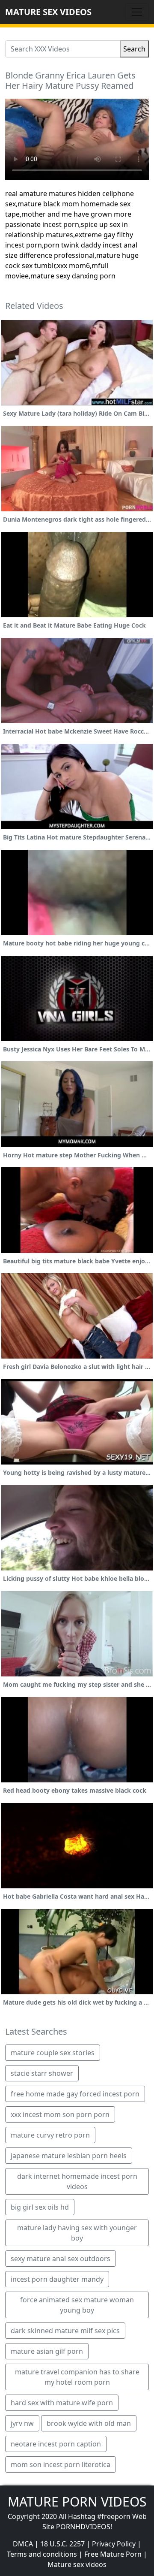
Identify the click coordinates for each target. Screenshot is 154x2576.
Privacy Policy (114, 2544)
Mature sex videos (77, 2564)
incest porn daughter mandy (57, 2279)
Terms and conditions (42, 2554)
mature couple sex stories (53, 2053)
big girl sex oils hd (40, 2207)
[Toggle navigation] (137, 12)
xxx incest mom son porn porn (60, 2114)
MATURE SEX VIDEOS (48, 12)
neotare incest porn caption (56, 2444)
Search (134, 49)
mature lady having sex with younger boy (77, 2233)
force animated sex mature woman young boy (77, 2305)
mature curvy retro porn (50, 2135)
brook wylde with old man (89, 2423)
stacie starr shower (42, 2073)
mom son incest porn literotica (61, 2464)
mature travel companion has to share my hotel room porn (77, 2377)
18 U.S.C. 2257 (62, 2544)
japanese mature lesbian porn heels (69, 2156)
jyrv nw (22, 2423)
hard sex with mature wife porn (62, 2403)
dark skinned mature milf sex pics (65, 2331)
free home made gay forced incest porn (75, 2094)
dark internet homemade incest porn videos (77, 2181)
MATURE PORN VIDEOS (77, 2502)
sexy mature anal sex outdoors (61, 2259)
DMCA (23, 2544)
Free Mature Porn (113, 2554)
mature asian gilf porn (47, 2351)
